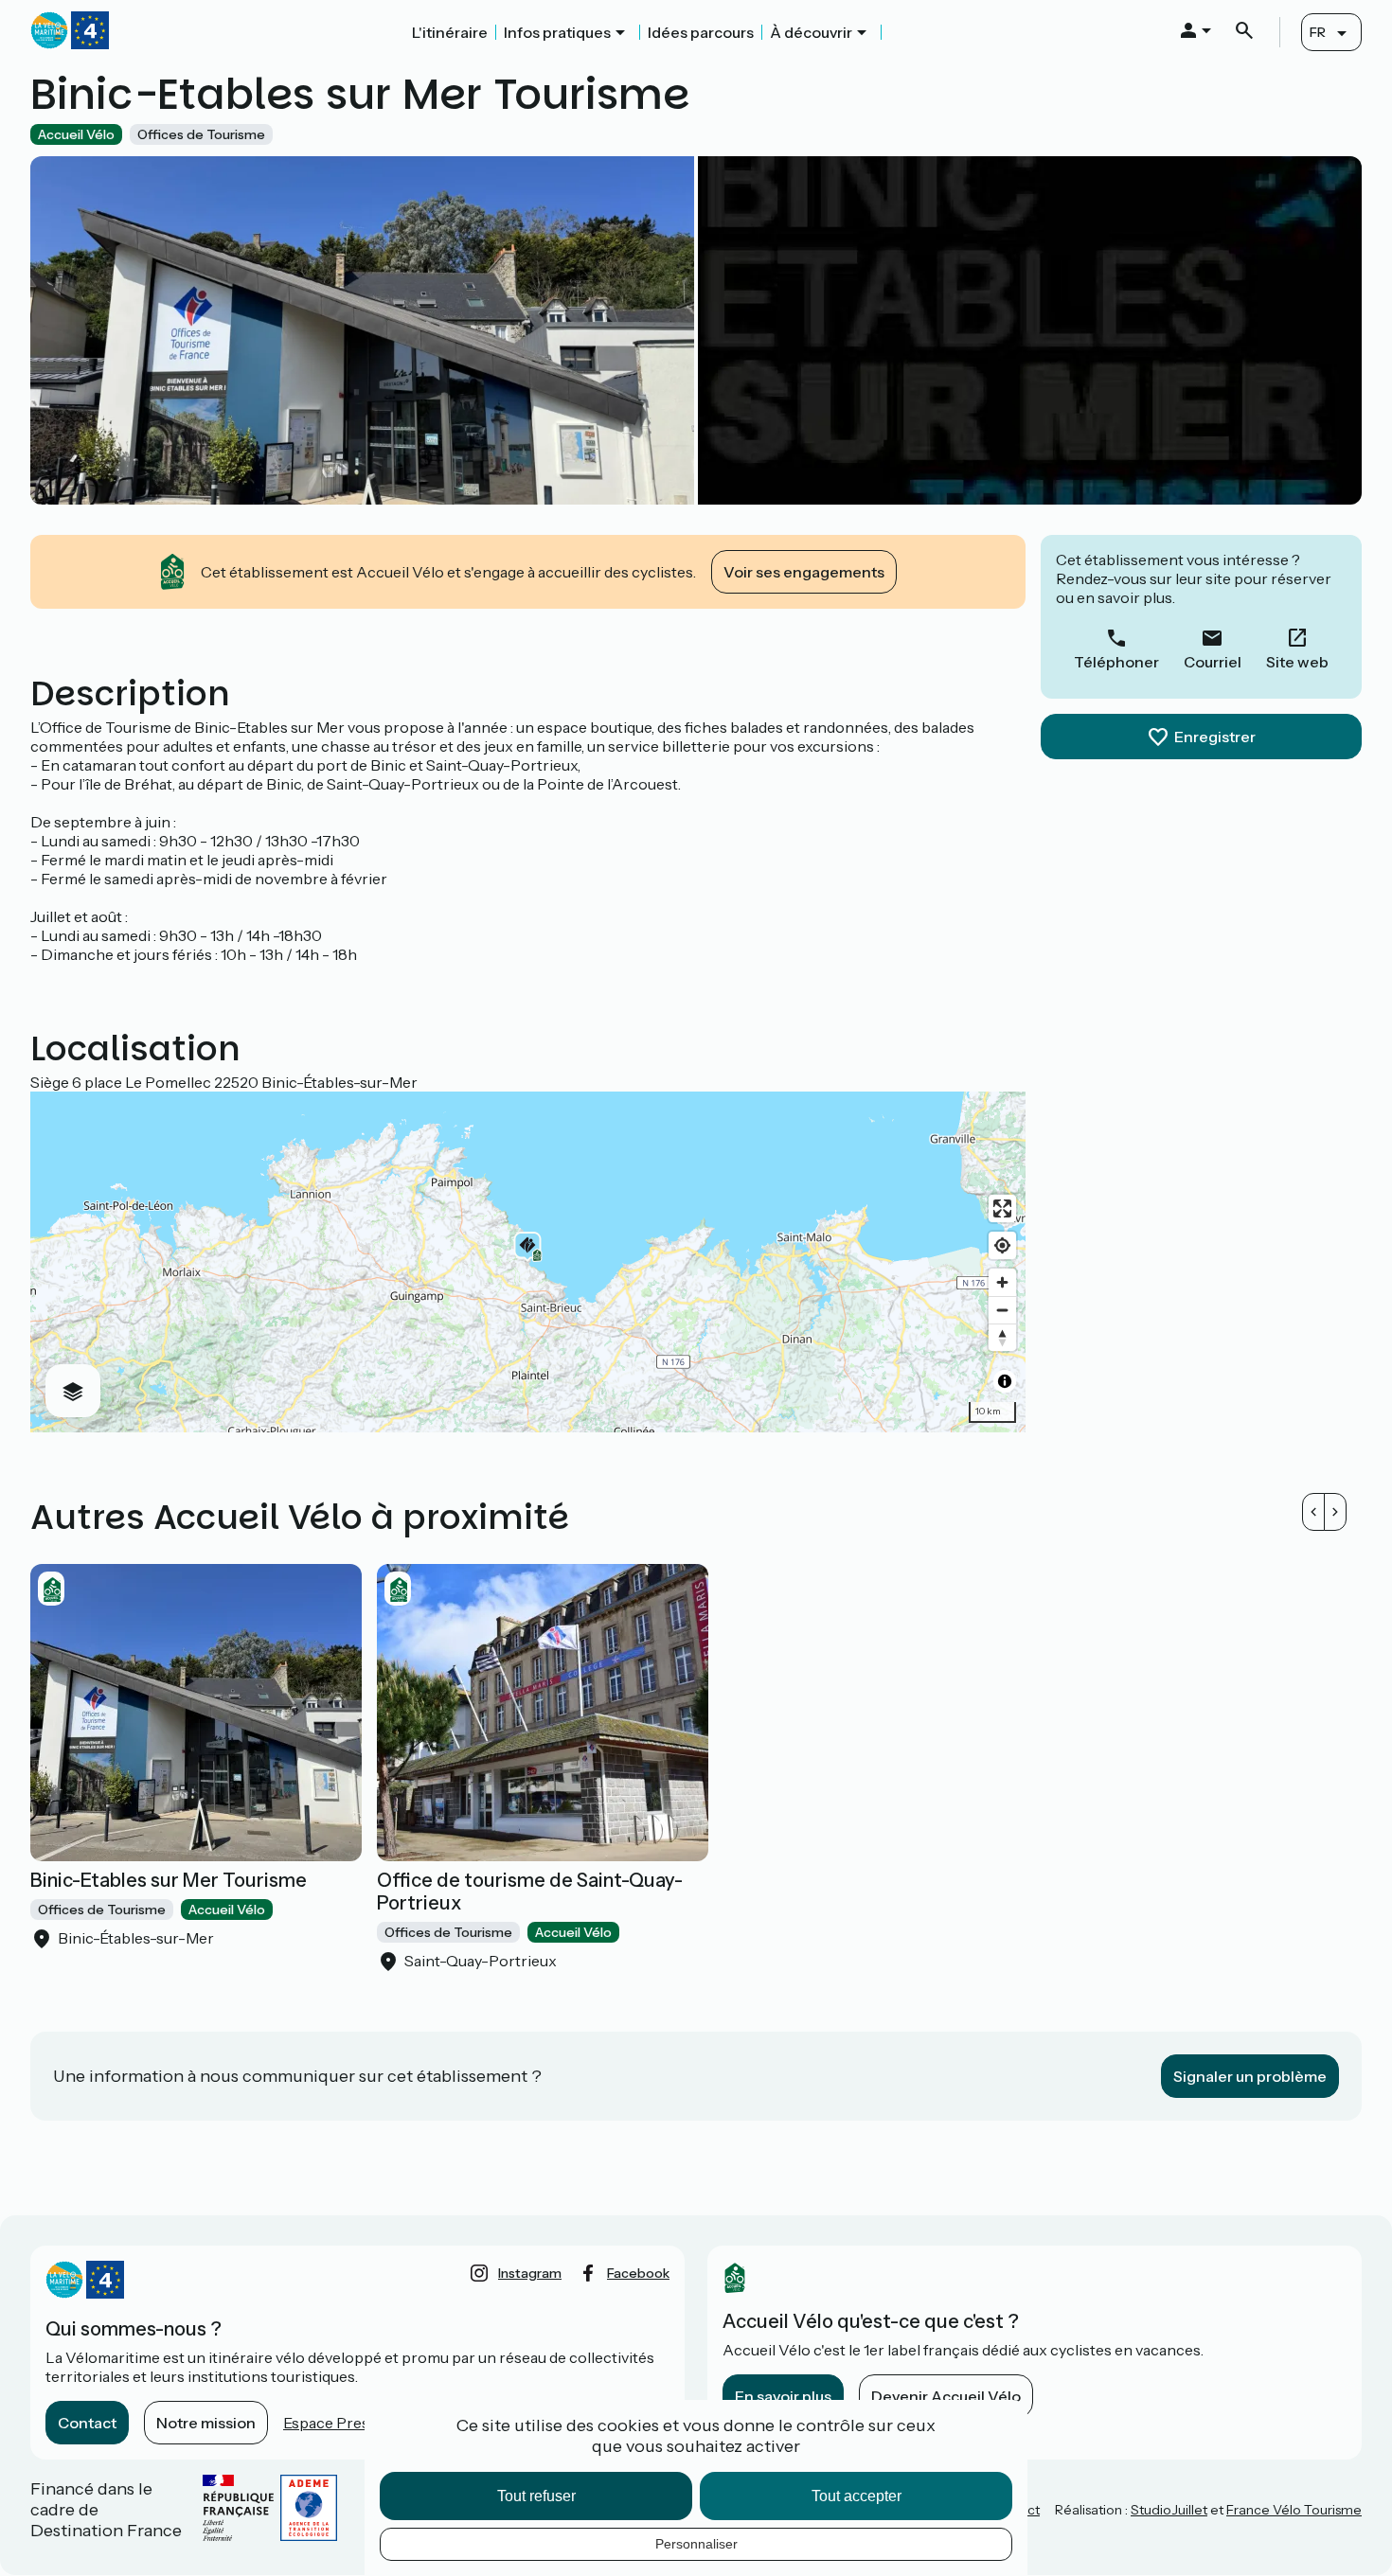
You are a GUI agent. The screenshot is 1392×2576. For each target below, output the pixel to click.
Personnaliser (696, 2544)
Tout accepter (857, 2496)
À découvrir (811, 32)
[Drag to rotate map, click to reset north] (1002, 1337)
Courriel (1213, 662)
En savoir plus (783, 2396)
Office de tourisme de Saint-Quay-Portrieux (530, 1892)
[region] (528, 1262)
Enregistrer (1215, 737)
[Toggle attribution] (1005, 1381)
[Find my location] (1002, 1245)
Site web (1297, 662)
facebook (638, 2273)
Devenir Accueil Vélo (946, 2396)
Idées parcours (701, 32)
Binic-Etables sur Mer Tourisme (169, 1880)
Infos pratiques (557, 32)
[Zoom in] (1002, 1282)
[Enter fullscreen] (1002, 1208)
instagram (530, 2273)
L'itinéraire (450, 32)
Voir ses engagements (804, 572)
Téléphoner (1116, 662)
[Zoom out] (1002, 1310)
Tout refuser (536, 2496)
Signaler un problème (1250, 2076)
